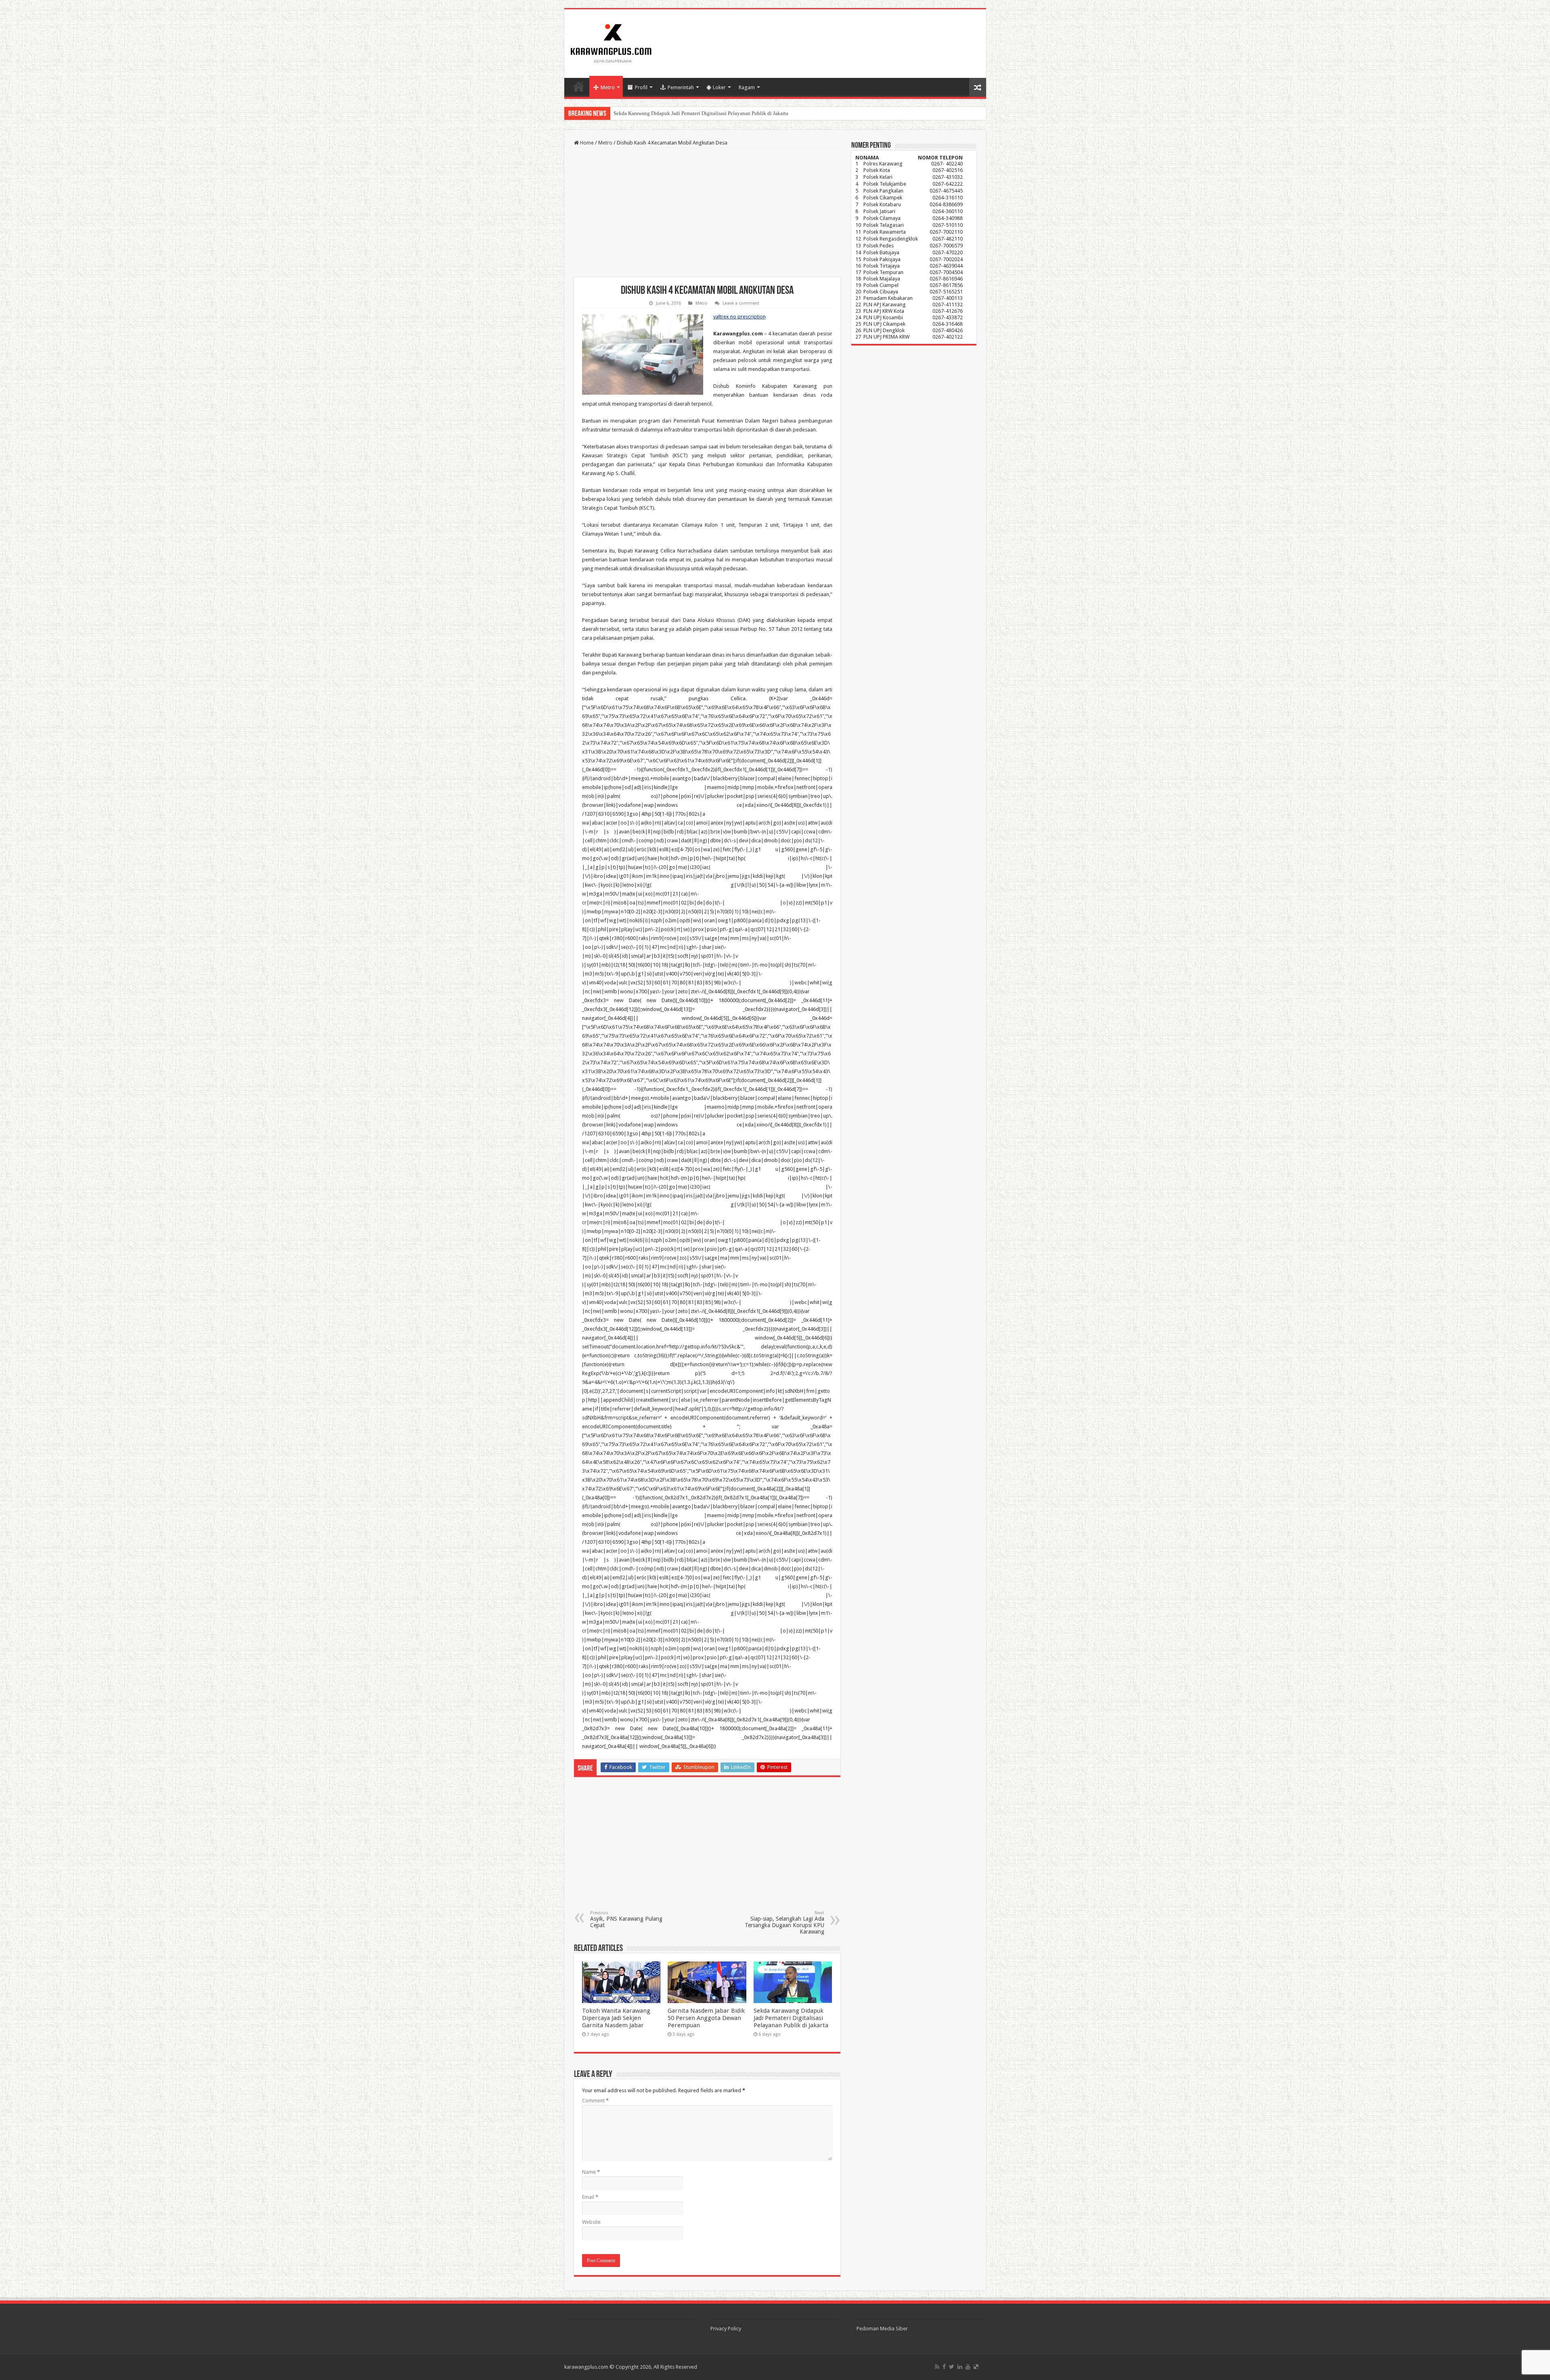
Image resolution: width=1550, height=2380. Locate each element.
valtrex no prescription (739, 317)
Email (590, 2197)
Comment (595, 2101)
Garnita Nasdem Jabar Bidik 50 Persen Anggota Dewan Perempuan (706, 2018)
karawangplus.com (586, 2367)
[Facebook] (944, 2367)
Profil (641, 87)
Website (591, 2222)
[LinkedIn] (960, 2367)
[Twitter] (952, 2367)
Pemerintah (681, 87)
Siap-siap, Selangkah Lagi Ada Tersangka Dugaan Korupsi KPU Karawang (784, 1923)
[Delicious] (976, 2367)
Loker (719, 87)
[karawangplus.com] (611, 42)
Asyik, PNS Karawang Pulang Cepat (626, 1919)
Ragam (747, 87)
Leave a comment (741, 303)
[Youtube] (968, 2367)
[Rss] (937, 2367)
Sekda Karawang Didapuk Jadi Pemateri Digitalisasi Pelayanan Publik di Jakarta (791, 2018)
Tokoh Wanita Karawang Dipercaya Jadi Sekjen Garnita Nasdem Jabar (616, 2018)
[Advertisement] (707, 213)
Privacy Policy (726, 2329)
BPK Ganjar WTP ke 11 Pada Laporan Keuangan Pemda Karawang (686, 113)
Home (579, 86)
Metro (608, 87)
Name (591, 2172)
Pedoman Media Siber (882, 2329)
